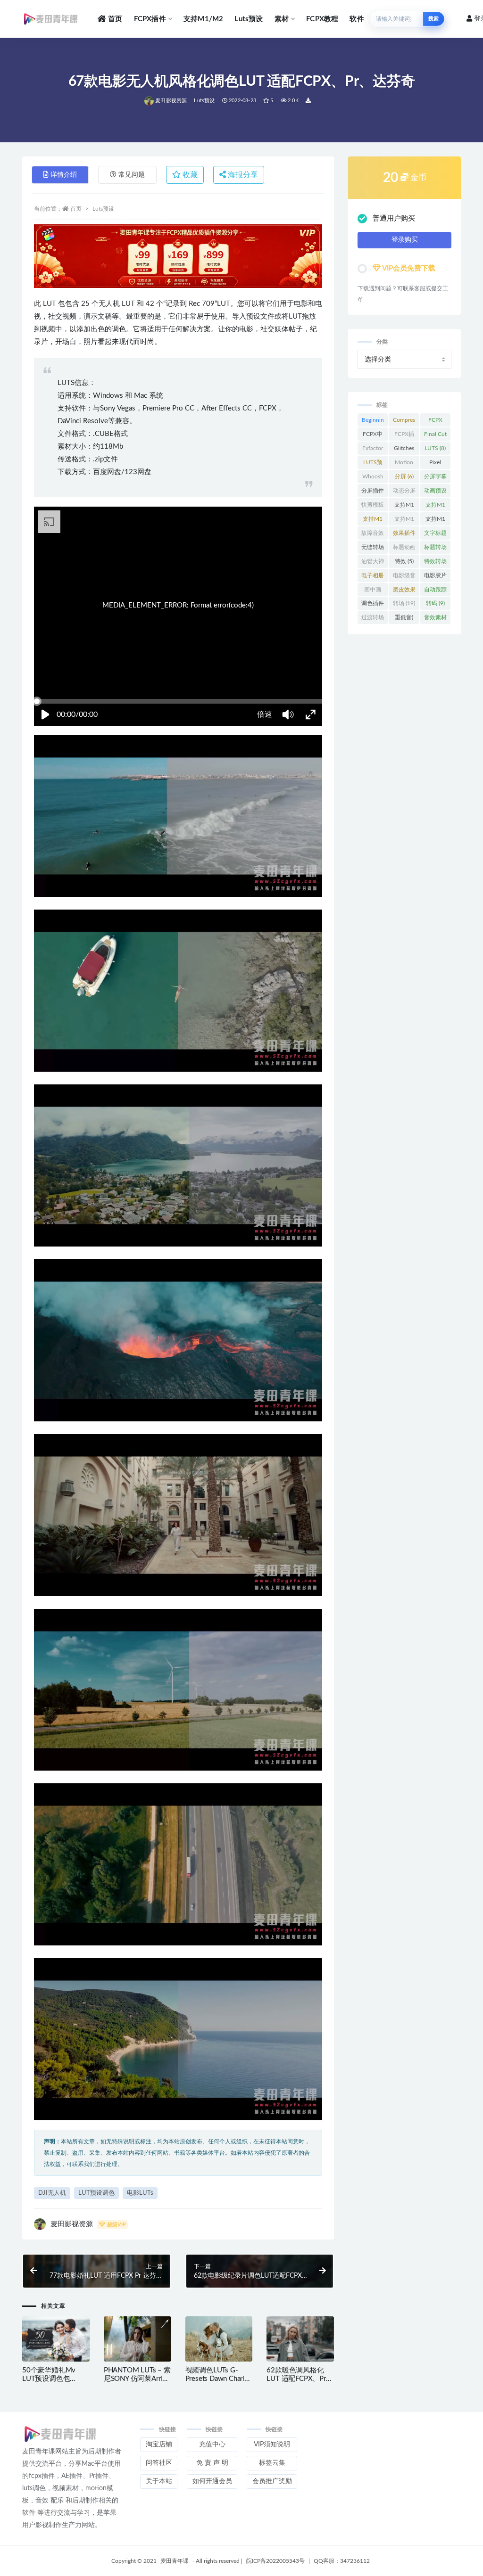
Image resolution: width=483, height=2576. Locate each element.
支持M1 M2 (404, 507)
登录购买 (405, 240)
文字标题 (435, 535)
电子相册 (373, 577)
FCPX (435, 422)
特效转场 (435, 563)
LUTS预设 (373, 464)
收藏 (189, 175)
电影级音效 (404, 577)
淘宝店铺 (159, 2445)
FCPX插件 (150, 19)
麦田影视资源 (171, 101)
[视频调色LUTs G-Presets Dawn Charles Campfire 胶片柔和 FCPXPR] (219, 2339)
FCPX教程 (322, 19)
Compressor (404, 422)
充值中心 (212, 2445)
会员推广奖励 (272, 2481)
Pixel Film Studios (435, 464)
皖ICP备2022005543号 (275, 2561)
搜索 (433, 19)
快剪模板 (373, 507)
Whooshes (373, 478)
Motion (404, 464)
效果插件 (404, 535)
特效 (404, 561)
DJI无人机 (52, 2193)
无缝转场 (373, 549)
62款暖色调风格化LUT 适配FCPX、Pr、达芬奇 (300, 2379)
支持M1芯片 (404, 521)
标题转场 (435, 549)
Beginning (373, 422)
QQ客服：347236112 (342, 2561)
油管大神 (373, 563)
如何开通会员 (212, 2481)
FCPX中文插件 (373, 436)
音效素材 (435, 619)
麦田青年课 (175, 2561)
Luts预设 (249, 19)
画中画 (373, 591)
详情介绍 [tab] (64, 175)
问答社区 (159, 2463)
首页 (115, 19)
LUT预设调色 (96, 2193)
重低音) (404, 619)
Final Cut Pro (435, 436)
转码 (435, 603)
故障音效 (373, 535)
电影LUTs (140, 2193)
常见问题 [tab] (132, 175)
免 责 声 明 (212, 2463)
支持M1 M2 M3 (435, 507)
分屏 (404, 476)
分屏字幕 (435, 478)
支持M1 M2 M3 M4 (373, 521)
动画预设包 (435, 492)
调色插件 (373, 605)
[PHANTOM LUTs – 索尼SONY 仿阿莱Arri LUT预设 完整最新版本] (137, 2339)
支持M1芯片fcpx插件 (435, 521)
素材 (282, 19)
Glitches (404, 450)
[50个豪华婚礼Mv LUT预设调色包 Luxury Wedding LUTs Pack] (56, 2339)
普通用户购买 (394, 218)
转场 (404, 603)
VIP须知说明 (272, 2445)
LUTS (435, 448)
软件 (357, 19)
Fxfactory (373, 450)
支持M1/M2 (203, 19)
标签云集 (272, 2463)
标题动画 (404, 549)
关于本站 (159, 2481)
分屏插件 (373, 492)
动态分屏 (404, 492)
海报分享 (242, 175)
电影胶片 (435, 577)
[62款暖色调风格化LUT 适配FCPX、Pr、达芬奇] (300, 2339)
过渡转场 (373, 619)
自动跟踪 (435, 591)
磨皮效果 (404, 591)
